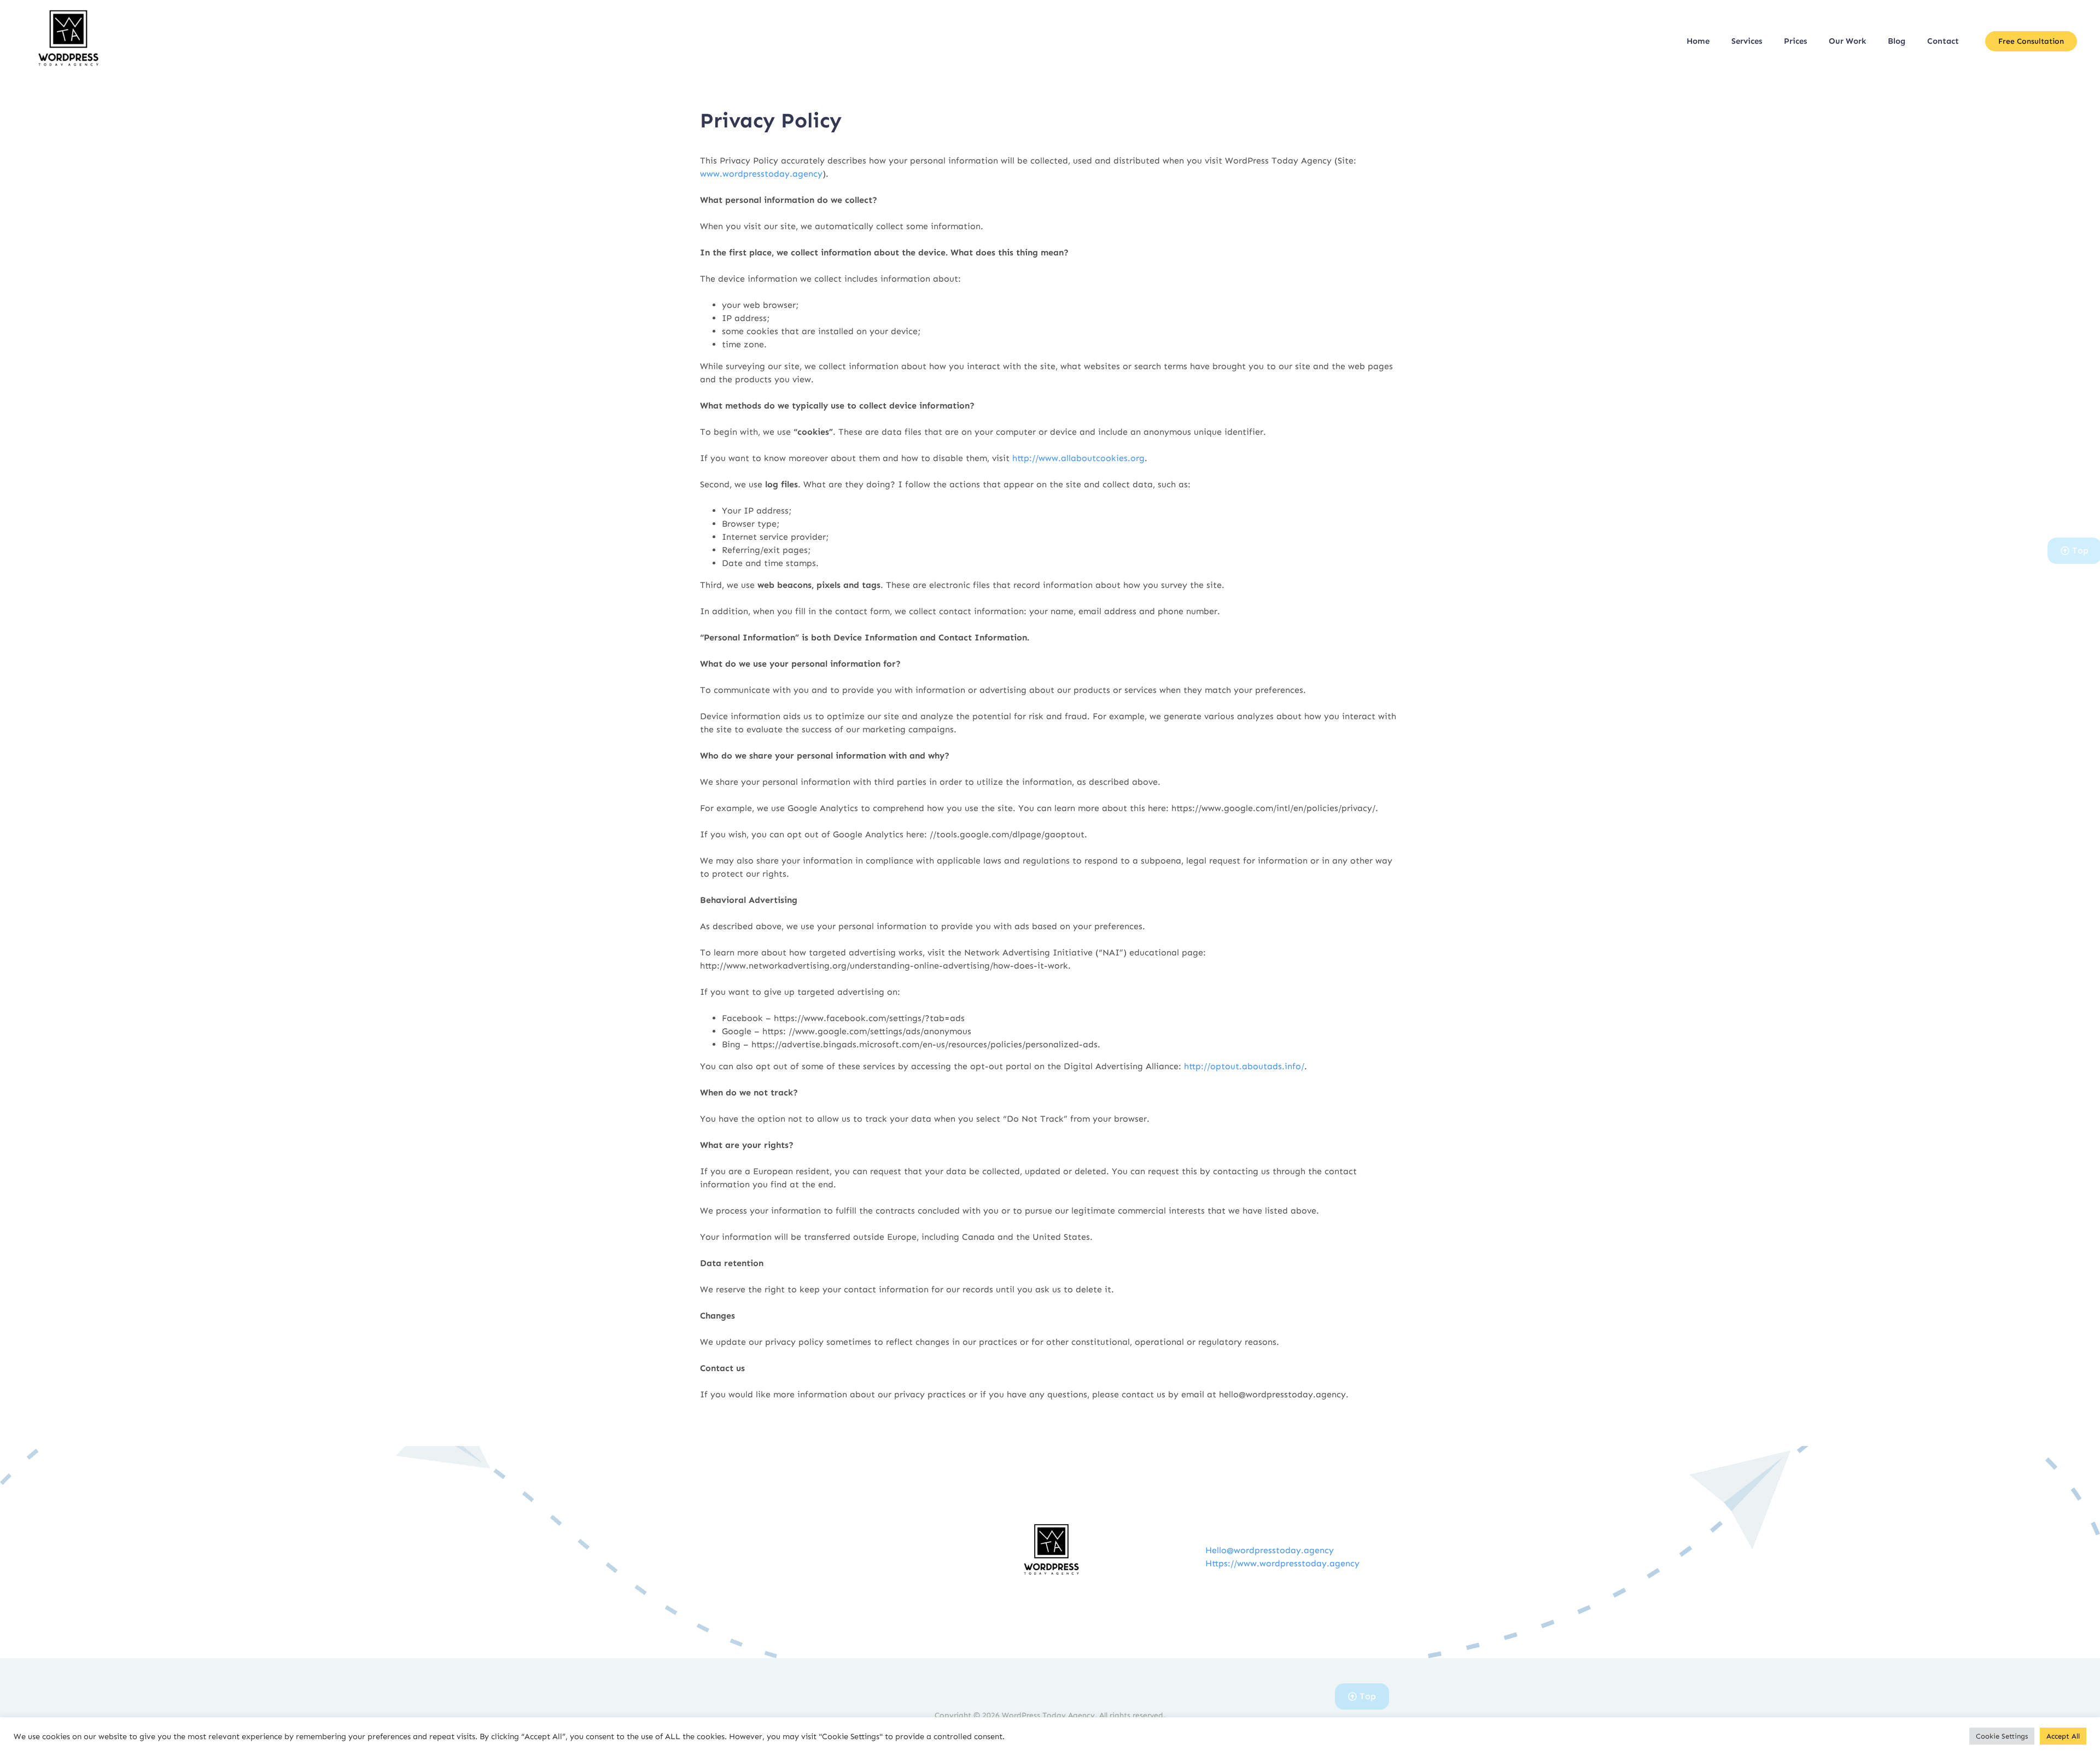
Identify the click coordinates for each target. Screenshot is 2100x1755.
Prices (1795, 41)
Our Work (1847, 41)
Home (1698, 41)
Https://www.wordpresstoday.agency (1282, 1563)
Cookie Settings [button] (2002, 1736)
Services (1747, 41)
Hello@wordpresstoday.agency (1270, 1550)
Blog (1897, 41)
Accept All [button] (2063, 1736)
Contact (1943, 41)
